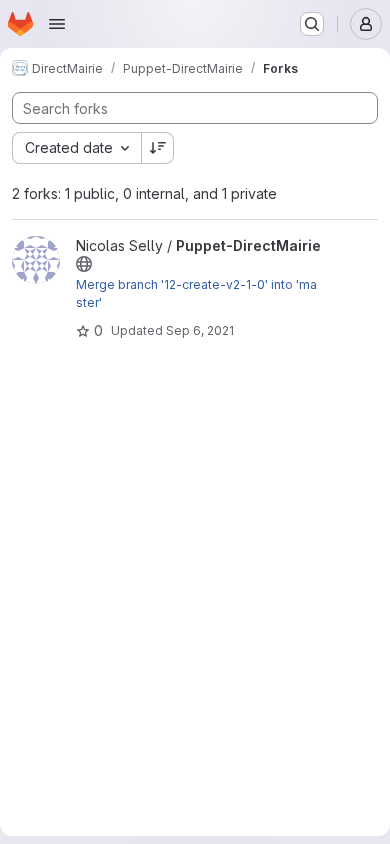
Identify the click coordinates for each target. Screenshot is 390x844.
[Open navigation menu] (57, 24)
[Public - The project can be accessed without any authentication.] (84, 264)
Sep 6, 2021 (200, 330)
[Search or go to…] (312, 24)
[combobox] (76, 148)
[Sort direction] (158, 148)
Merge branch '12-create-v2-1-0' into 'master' (196, 293)
